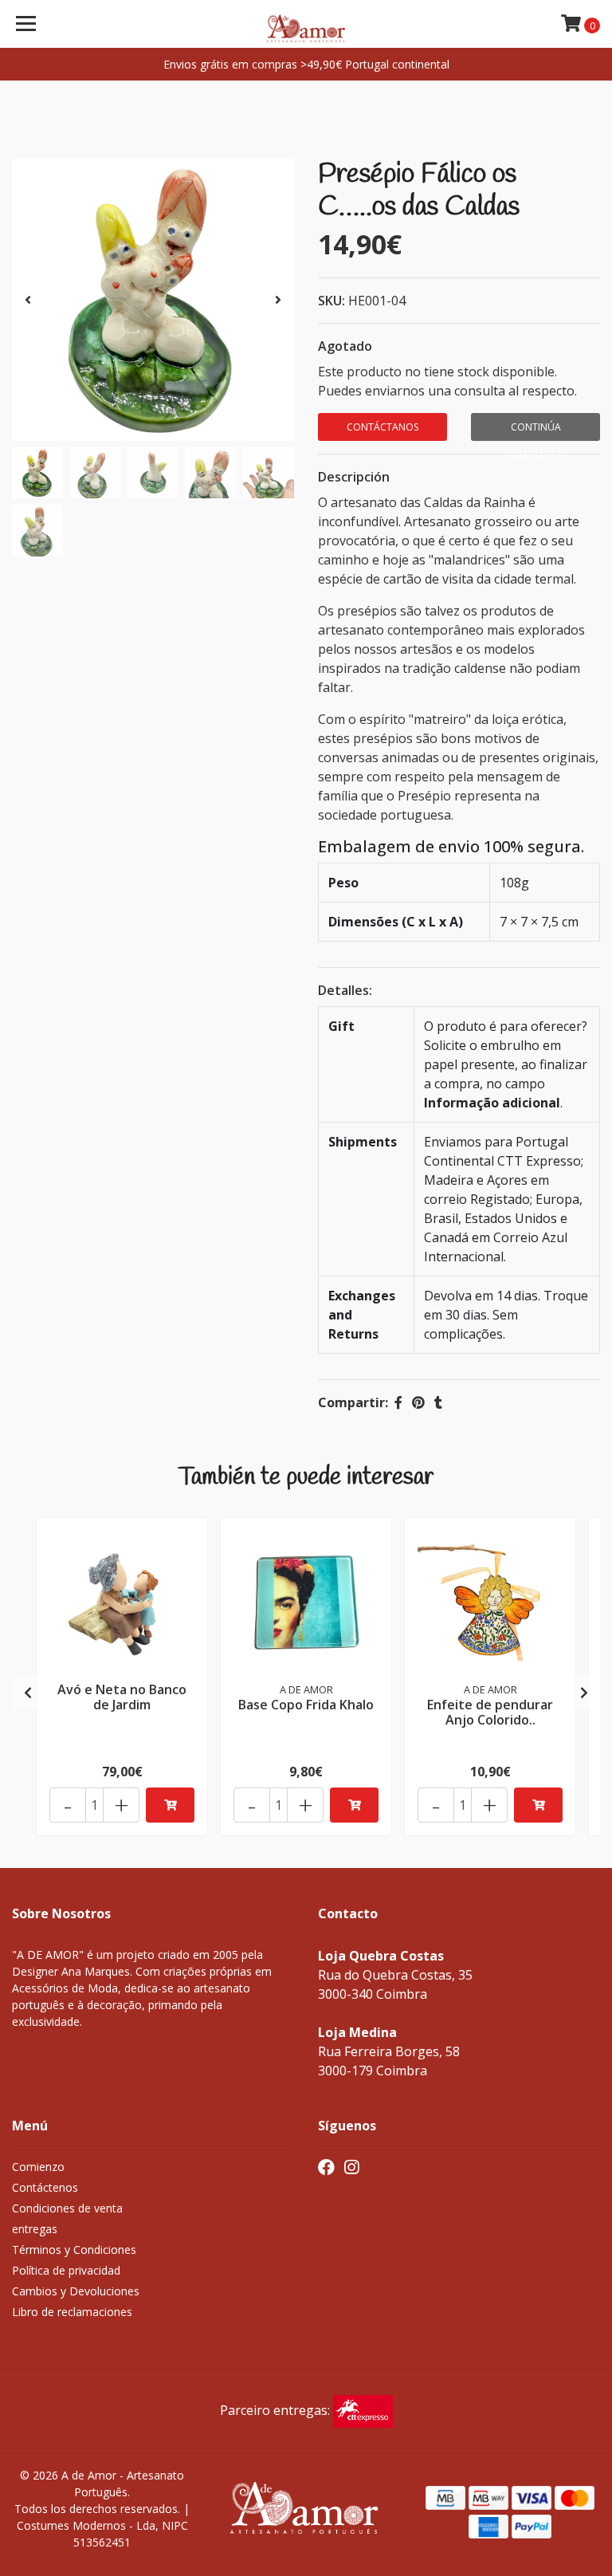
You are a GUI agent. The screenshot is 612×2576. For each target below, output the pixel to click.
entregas (35, 2229)
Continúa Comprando (535, 431)
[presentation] (28, 300)
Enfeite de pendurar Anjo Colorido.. (490, 1712)
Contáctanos (382, 427)
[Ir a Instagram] (351, 2170)
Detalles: (345, 990)
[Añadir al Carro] (170, 1805)
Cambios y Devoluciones (76, 2291)
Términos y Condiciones (74, 2250)
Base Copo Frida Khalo (306, 1705)
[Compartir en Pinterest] (418, 1402)
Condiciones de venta (67, 2208)
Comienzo (38, 2167)
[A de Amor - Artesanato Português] (306, 24)
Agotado (345, 346)
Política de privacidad (66, 2270)
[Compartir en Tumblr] (438, 1402)
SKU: (331, 301)
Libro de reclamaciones (72, 2312)
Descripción (354, 477)
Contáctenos (45, 2187)
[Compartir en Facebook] (398, 1402)
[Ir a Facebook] (326, 2170)
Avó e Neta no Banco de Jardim (122, 1697)
